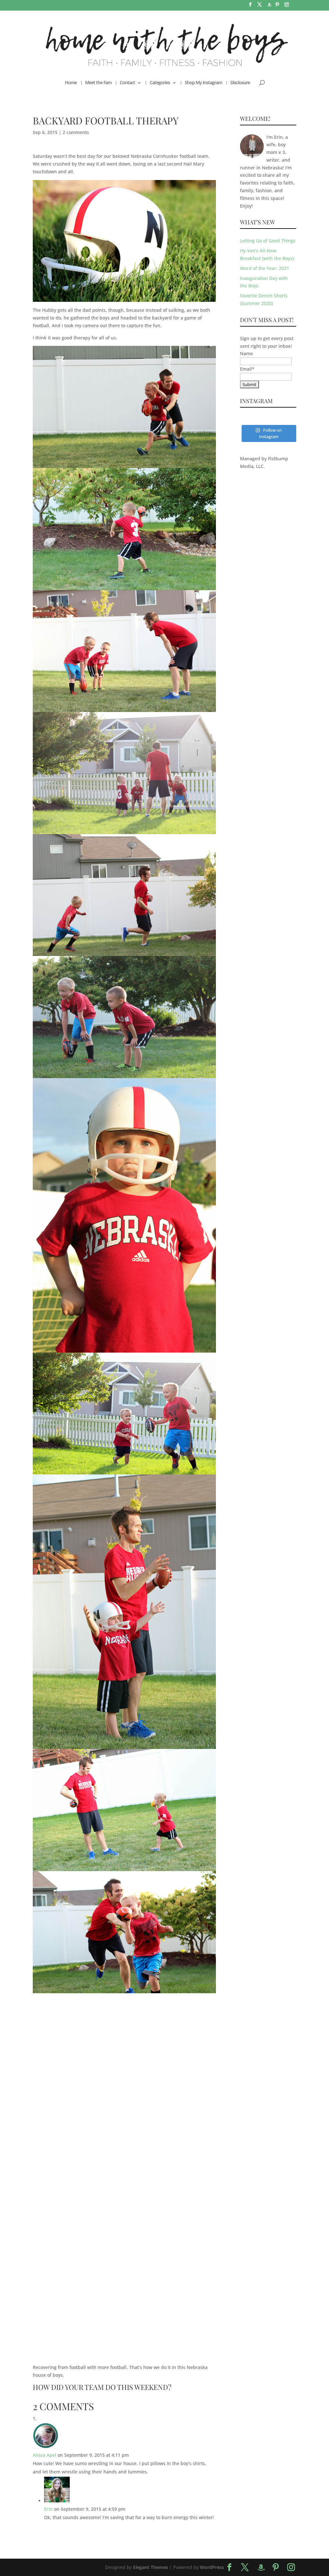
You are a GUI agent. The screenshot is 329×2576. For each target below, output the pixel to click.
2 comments (76, 132)
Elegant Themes (151, 2567)
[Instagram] (287, 6)
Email (247, 369)
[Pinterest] (277, 6)
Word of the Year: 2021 (265, 268)
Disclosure (240, 83)
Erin (48, 2509)
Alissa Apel (44, 2455)
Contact (127, 83)
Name (246, 353)
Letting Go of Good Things (268, 241)
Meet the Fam (98, 83)
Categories (160, 83)
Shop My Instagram (203, 83)
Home (71, 83)
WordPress (212, 2567)
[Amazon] (269, 7)
